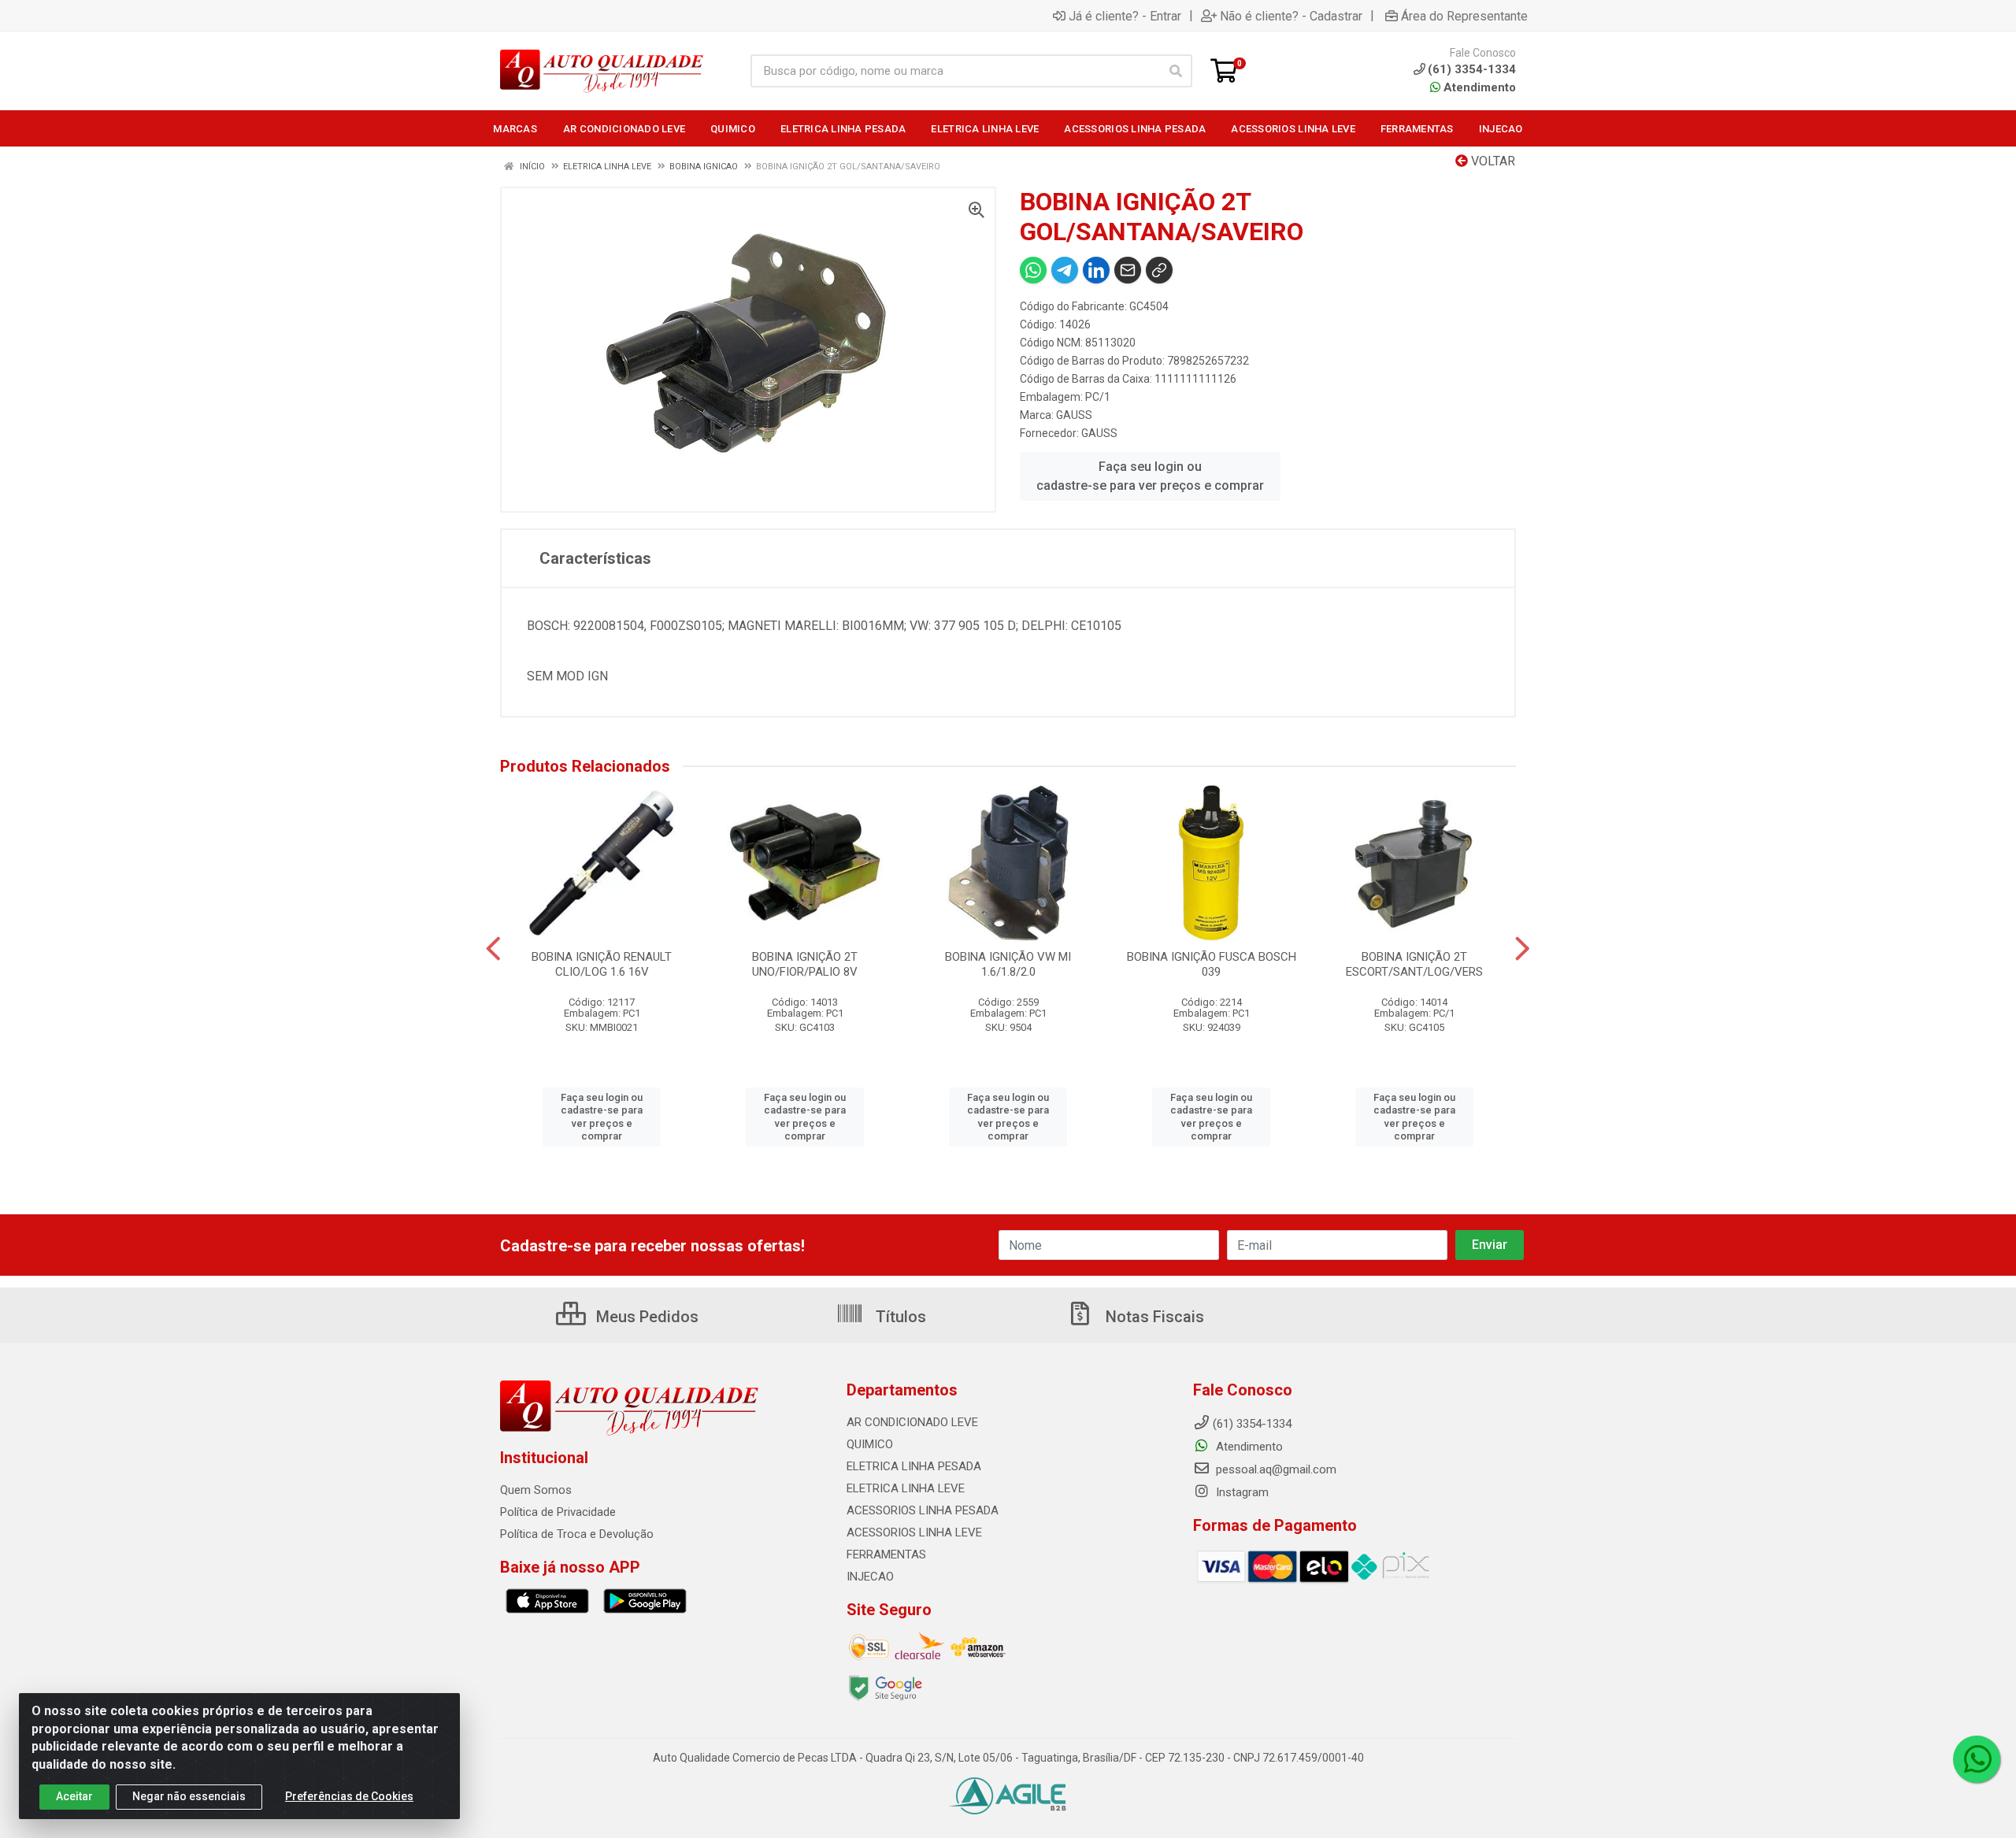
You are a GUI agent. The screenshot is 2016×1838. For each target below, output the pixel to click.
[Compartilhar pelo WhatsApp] (1033, 270)
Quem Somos (536, 1490)
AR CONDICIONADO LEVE (912, 1422)
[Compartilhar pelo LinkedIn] (1096, 270)
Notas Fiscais (1153, 1317)
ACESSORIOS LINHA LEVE (914, 1532)
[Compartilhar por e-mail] (1128, 270)
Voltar (1492, 161)
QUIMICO (870, 1444)
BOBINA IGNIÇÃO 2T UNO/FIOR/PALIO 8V (805, 964)
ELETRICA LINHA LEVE (906, 1488)
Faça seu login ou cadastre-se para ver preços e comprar (1150, 476)
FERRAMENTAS (886, 1555)
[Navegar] (493, 949)
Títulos (899, 1317)
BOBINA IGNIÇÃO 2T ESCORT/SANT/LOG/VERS (1414, 964)
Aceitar (74, 1796)
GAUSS (1074, 415)
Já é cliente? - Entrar (1125, 16)
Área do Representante (1464, 16)
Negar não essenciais (189, 1796)
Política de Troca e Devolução (577, 1534)
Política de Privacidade (558, 1512)
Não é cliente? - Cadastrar (1291, 16)
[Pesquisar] (1176, 71)
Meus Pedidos (645, 1317)
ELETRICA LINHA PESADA (914, 1466)
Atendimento (1478, 87)
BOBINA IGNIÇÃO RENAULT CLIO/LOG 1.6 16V (602, 964)
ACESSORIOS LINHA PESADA (923, 1510)
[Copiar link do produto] (1159, 270)
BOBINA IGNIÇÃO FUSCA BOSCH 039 (1212, 964)
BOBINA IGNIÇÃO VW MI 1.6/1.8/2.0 (1008, 964)
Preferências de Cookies (349, 1796)
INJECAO (870, 1577)
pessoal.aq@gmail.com (1275, 1469)
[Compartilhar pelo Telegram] (1065, 270)
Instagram (1241, 1492)
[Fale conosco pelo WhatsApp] (1977, 1759)
